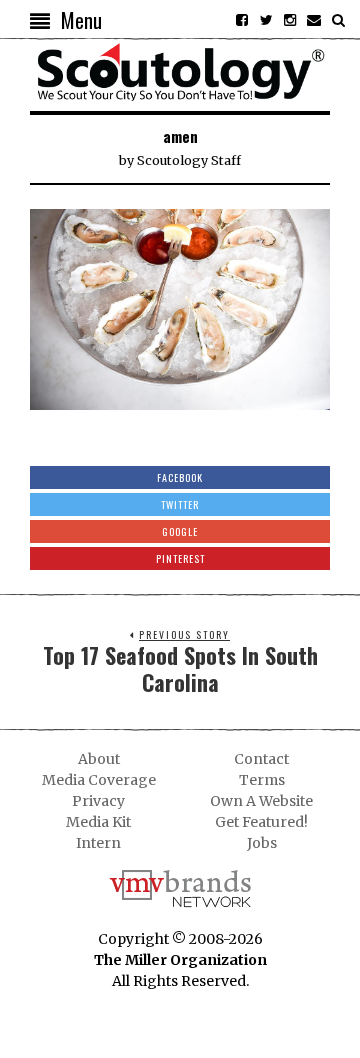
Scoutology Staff (189, 160)
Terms (262, 780)
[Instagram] (290, 20)
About (99, 759)
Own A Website (261, 801)
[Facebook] (242, 20)
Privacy (98, 801)
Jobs (262, 843)
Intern (98, 843)
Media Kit (98, 822)
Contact (261, 759)
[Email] (314, 20)
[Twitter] (266, 20)
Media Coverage (99, 780)
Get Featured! (261, 822)
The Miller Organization (180, 960)
